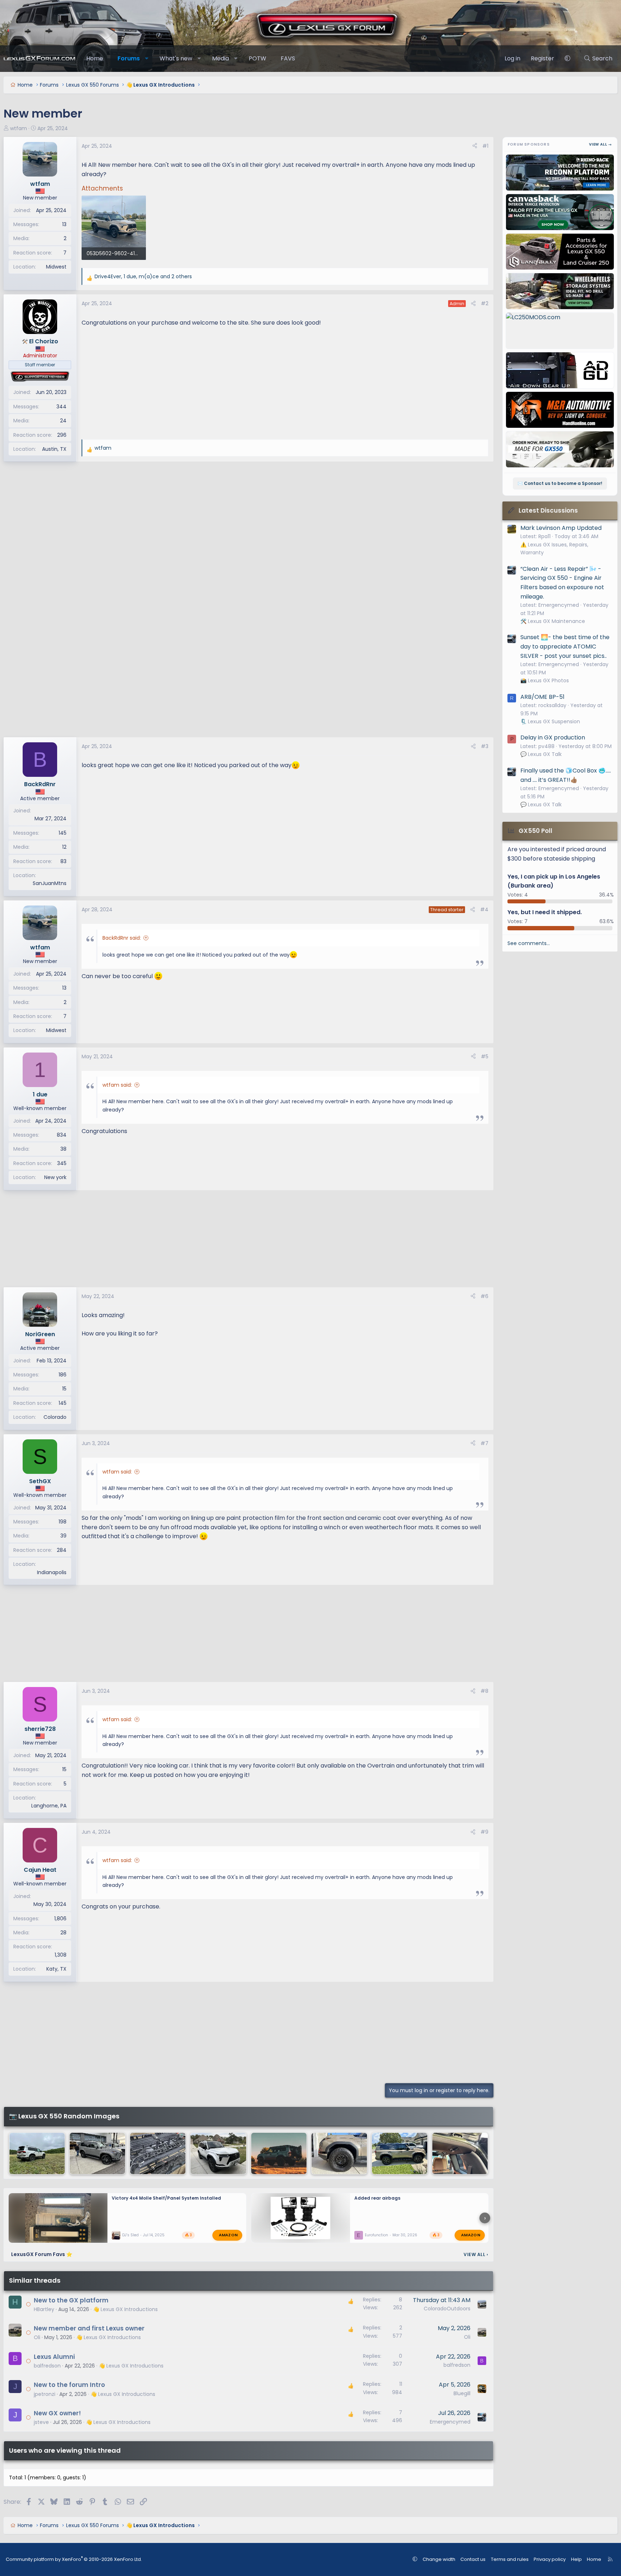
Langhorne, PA (49, 1806)
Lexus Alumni (54, 2357)
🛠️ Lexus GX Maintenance (553, 621)
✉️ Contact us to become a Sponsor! (560, 483)
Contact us (473, 2559)
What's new (176, 58)
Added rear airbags (377, 2198)
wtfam (19, 128)
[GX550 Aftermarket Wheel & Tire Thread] (339, 2153)
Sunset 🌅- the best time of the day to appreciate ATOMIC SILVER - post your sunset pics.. (565, 646)
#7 (484, 1443)
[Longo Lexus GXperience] (97, 2153)
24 (63, 421)
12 (64, 847)
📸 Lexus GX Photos (545, 680)
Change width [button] (439, 2559)
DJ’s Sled (130, 2235)
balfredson (47, 2366)
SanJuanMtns (50, 883)
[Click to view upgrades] (40, 377)
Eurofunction (376, 2235)
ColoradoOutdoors (447, 2309)
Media (220, 58)
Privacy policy (550, 2559)
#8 (484, 1691)
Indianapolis (52, 1572)
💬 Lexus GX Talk (541, 754)
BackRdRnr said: (122, 938)
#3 (485, 746)
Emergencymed (450, 2422)
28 (63, 1933)
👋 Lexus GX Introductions (125, 2309)
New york (55, 1177)
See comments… (529, 943)
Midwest (56, 267)
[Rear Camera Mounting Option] (460, 2153)
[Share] (475, 146)
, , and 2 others (143, 276)
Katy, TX (56, 1969)
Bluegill (462, 2393)
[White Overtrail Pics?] (218, 2153)
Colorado (55, 1417)
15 (64, 1389)
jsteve (41, 2422)
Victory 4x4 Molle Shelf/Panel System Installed (166, 2198)
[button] (147, 59)
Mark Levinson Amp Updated (561, 528)
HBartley (44, 2309)
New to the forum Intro (69, 2385)
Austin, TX (54, 449)
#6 (484, 1296)
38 (63, 1149)
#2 (485, 303)
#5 (485, 1056)
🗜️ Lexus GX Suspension (550, 721)
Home (95, 58)
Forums (129, 58)
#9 (484, 1832)
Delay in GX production (553, 737)
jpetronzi (45, 2394)
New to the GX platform (71, 2300)
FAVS (288, 58)
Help (576, 2559)
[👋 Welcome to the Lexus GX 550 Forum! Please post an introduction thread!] (37, 2153)
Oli (37, 2337)
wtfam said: (117, 1085)
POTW (257, 58)
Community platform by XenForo (74, 2559)
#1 (485, 146)
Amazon (228, 2235)
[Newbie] (400, 2153)
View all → (601, 144)
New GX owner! (57, 2413)
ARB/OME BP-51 (542, 697)
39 (63, 1536)
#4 (484, 909)
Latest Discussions (548, 510)
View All (476, 2254)
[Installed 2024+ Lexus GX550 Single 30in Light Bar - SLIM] (158, 2153)
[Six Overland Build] (279, 2153)
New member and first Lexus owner (89, 2328)
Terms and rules (510, 2559)
